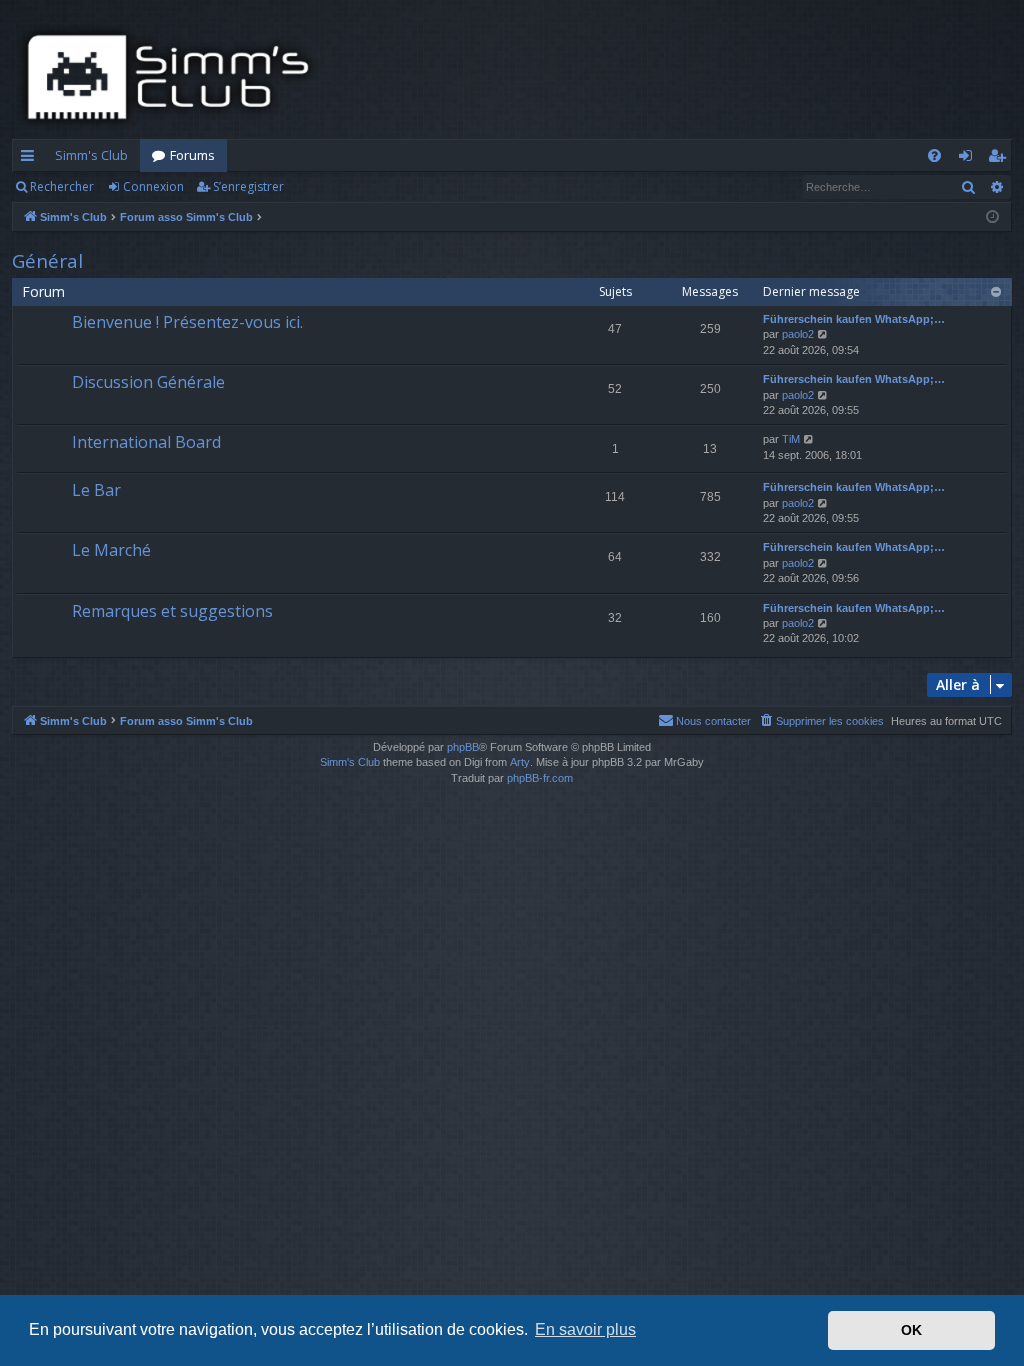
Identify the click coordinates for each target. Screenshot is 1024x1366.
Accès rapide (31, 159)
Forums (192, 155)
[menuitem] (934, 155)
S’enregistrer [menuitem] (1000, 159)
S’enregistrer (248, 186)
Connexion (153, 186)
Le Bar (96, 490)
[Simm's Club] (174, 77)
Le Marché (111, 550)
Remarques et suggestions (172, 611)
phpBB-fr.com (540, 778)
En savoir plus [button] (585, 1329)
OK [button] (911, 1330)
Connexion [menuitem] (969, 159)
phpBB (463, 747)
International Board (146, 442)
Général (47, 261)
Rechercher (62, 186)
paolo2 (798, 334)
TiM (791, 439)
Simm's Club (91, 155)
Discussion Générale (148, 382)
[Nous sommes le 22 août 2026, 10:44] (992, 217)
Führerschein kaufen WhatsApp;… (854, 319)
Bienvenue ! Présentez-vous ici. (187, 322)
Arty (520, 762)
